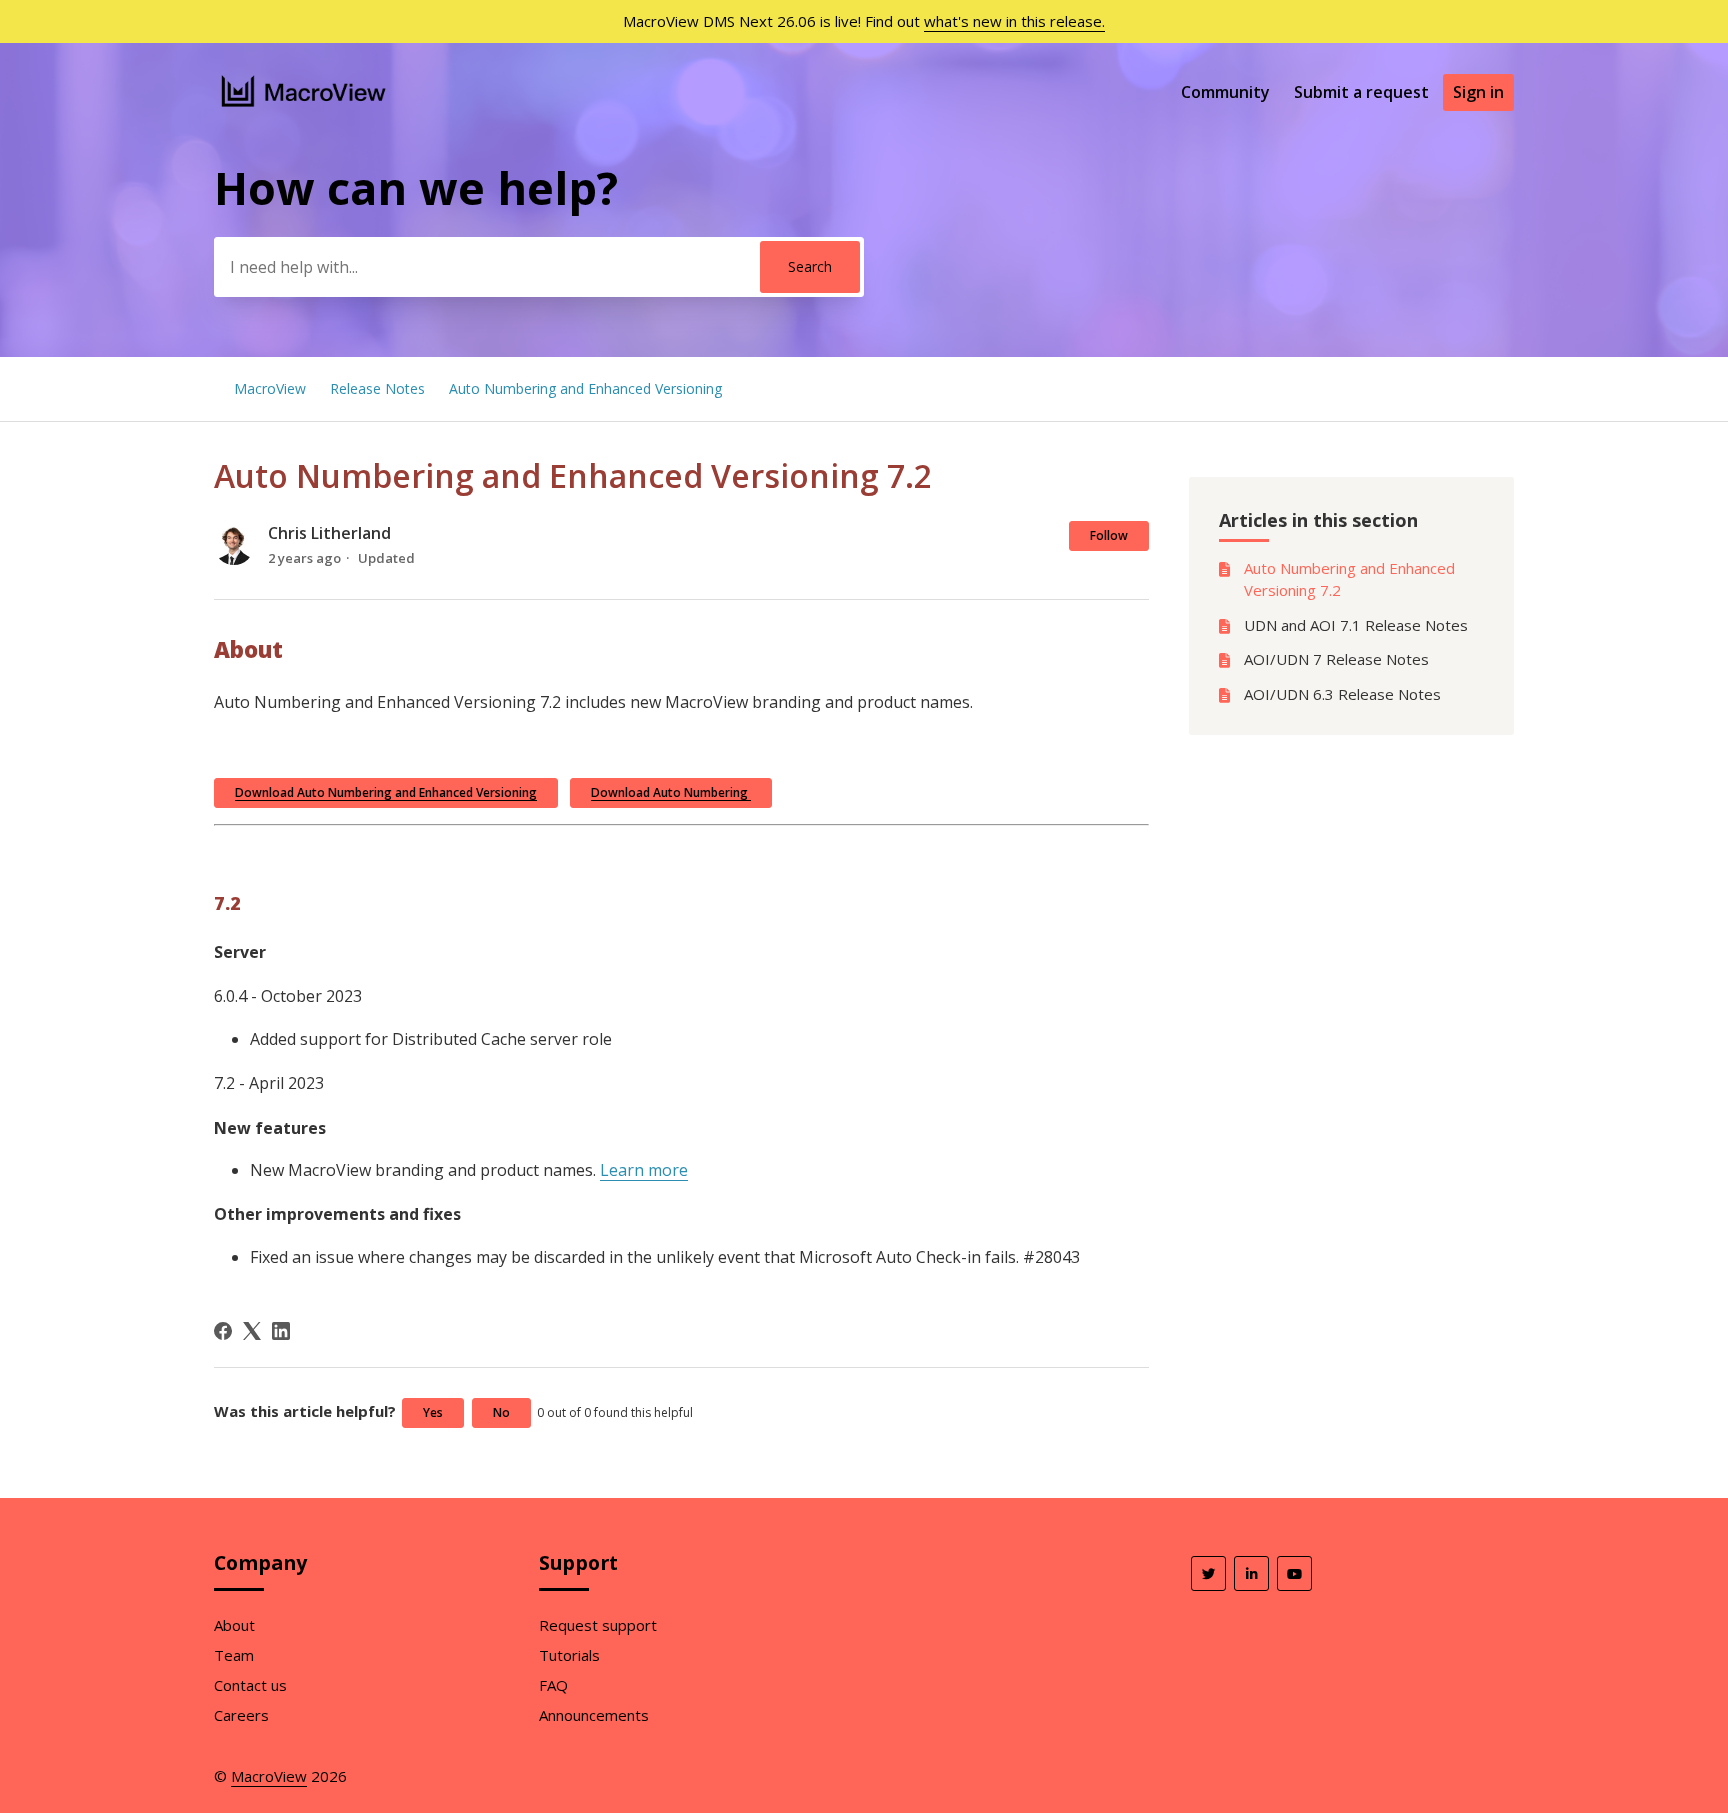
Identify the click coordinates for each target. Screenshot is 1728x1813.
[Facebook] (223, 1331)
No (501, 1412)
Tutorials (569, 1655)
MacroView (270, 388)
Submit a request (1361, 92)
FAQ (553, 1685)
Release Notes (377, 388)
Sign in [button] (1478, 92)
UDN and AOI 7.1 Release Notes (1356, 625)
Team (234, 1655)
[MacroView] (304, 109)
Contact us (250, 1685)
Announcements (594, 1715)
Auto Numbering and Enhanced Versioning (585, 388)
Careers (241, 1715)
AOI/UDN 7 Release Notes (1336, 659)
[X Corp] (252, 1331)
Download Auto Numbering (671, 792)
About (234, 1625)
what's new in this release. (1014, 21)
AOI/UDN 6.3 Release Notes (1342, 694)
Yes (433, 1412)
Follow (1109, 535)
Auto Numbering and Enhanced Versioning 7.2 (1349, 579)
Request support (598, 1625)
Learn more (644, 1170)
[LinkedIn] (281, 1331)
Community (1225, 92)
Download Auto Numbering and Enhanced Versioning (386, 792)
